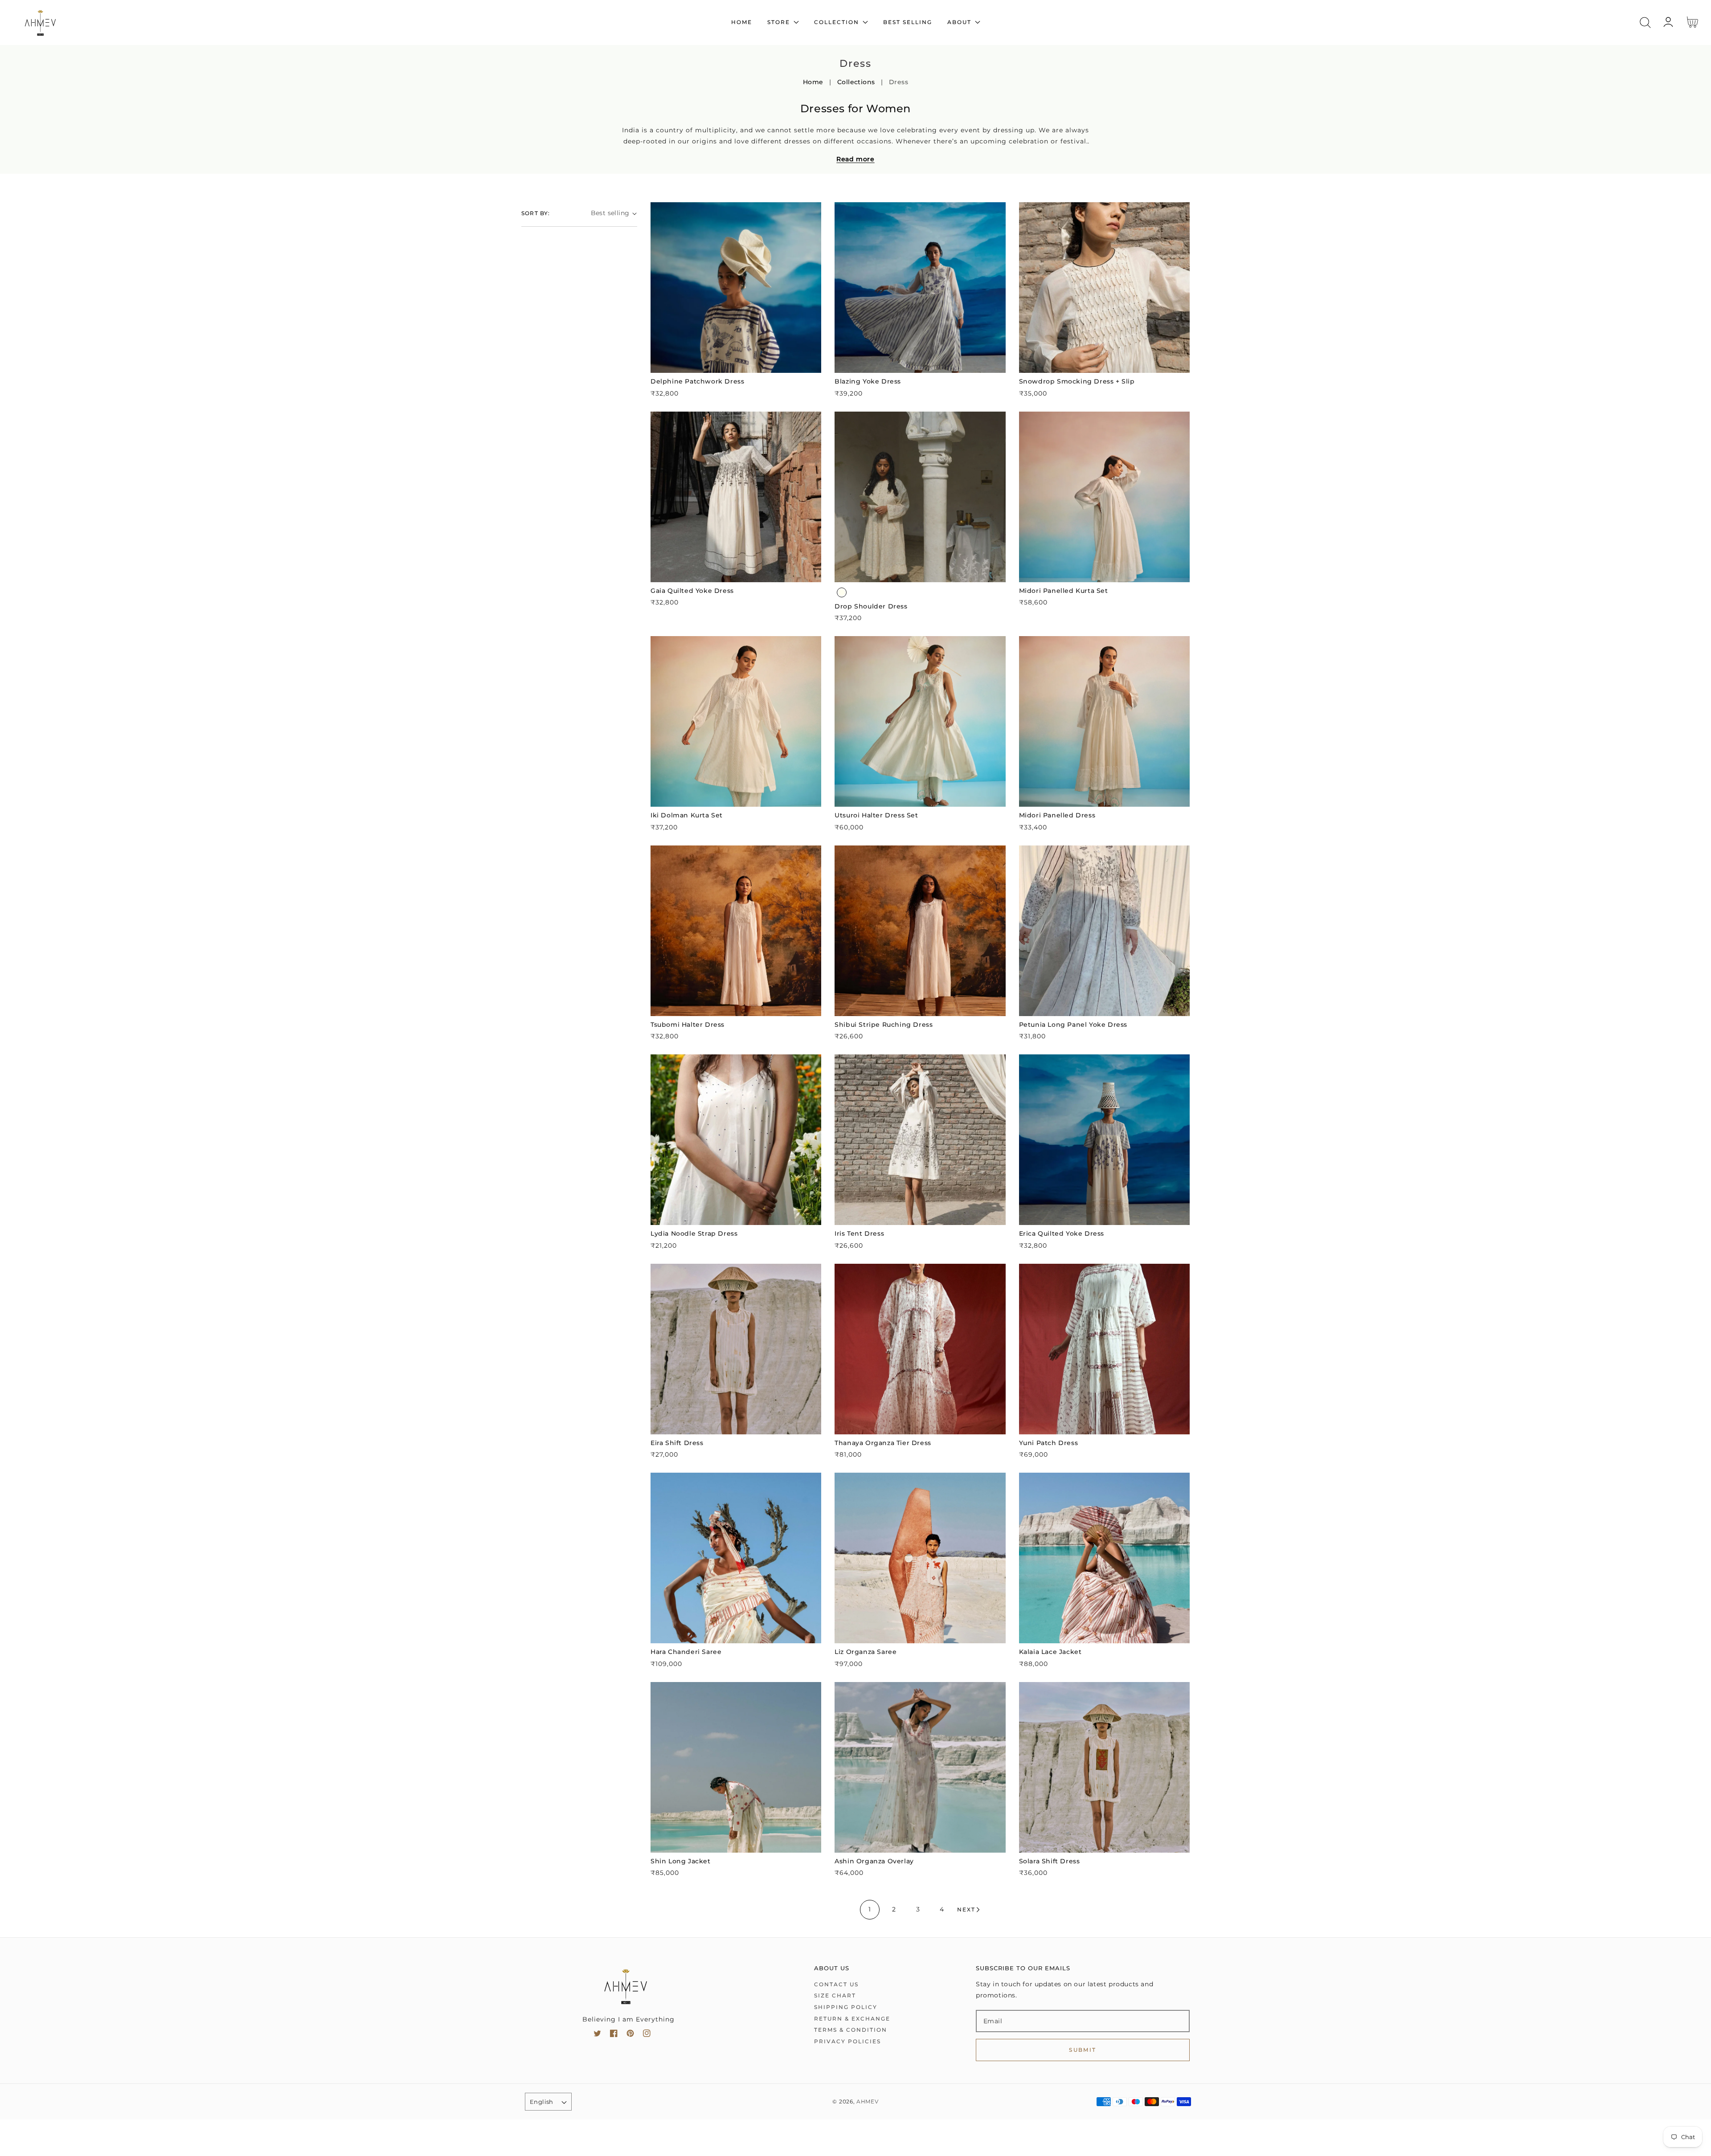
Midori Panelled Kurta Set (1064, 591)
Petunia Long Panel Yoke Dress (1073, 1025)
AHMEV (868, 2102)
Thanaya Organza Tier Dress (883, 1443)
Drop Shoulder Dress (871, 606)
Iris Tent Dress (859, 1233)
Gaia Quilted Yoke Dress (692, 591)
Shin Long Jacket (681, 1861)
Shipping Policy (846, 2007)
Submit (1083, 2050)
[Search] (1645, 22)
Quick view (736, 364)
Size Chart (835, 1995)
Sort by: (536, 213)
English (542, 2102)
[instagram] (647, 2035)
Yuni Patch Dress (1049, 1443)
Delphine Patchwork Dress (697, 381)
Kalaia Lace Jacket (1050, 1652)
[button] (1645, 22)
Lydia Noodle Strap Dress (694, 1233)
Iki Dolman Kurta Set (687, 815)
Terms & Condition (851, 2030)
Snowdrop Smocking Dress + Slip (1077, 381)
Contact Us (836, 1984)
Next (966, 1909)
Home (813, 82)
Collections (856, 82)
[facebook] (614, 2035)
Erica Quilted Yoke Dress (1062, 1233)
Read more (855, 159)
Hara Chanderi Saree (686, 1652)
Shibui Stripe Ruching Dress (884, 1025)
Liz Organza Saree (866, 1652)
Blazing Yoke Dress (868, 381)
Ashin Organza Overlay (874, 1861)
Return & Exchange (852, 2019)
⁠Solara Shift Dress (1050, 1861)
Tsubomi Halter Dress (688, 1025)
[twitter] (597, 2035)
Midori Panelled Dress (1057, 815)
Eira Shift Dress (677, 1443)
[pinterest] (630, 2035)
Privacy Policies (847, 2041)
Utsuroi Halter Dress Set (876, 815)
